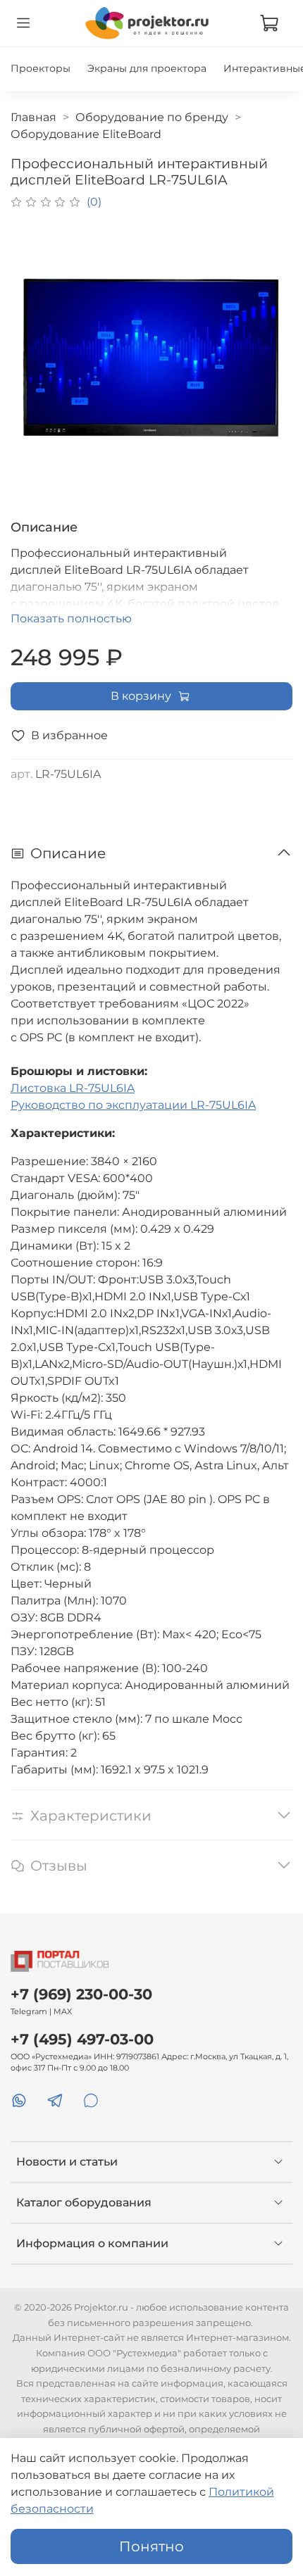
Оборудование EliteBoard (86, 134)
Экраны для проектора (147, 68)
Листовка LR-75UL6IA (73, 1088)
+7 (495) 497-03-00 (82, 2039)
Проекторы (41, 68)
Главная (33, 117)
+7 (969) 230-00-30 (81, 1994)
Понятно (151, 2546)
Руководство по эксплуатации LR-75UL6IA (133, 1105)
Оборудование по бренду (152, 117)
